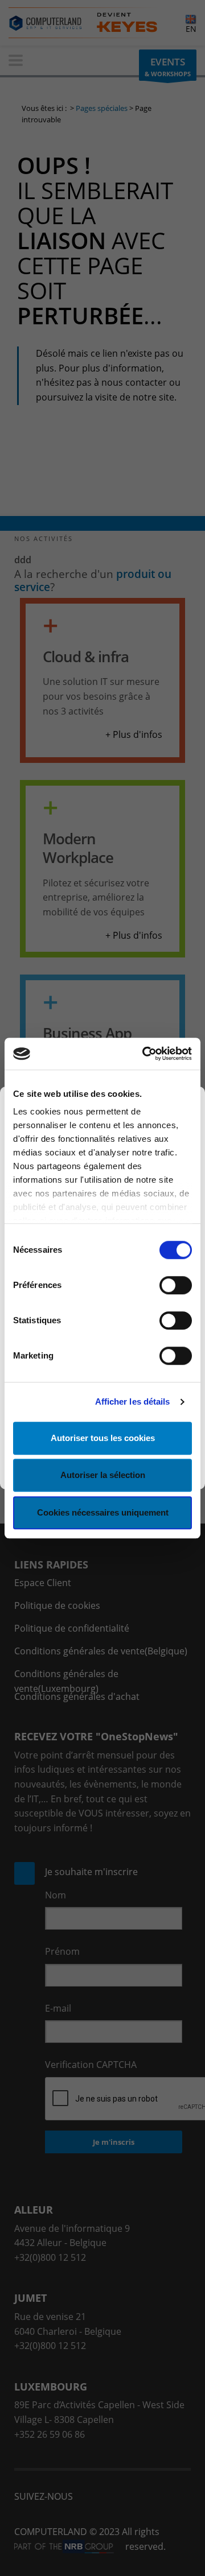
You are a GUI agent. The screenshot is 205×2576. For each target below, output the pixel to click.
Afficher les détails (133, 1401)
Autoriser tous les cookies (103, 1438)
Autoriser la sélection (103, 1475)
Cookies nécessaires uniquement (103, 1512)
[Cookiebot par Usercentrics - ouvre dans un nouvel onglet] (145, 1054)
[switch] (176, 1285)
